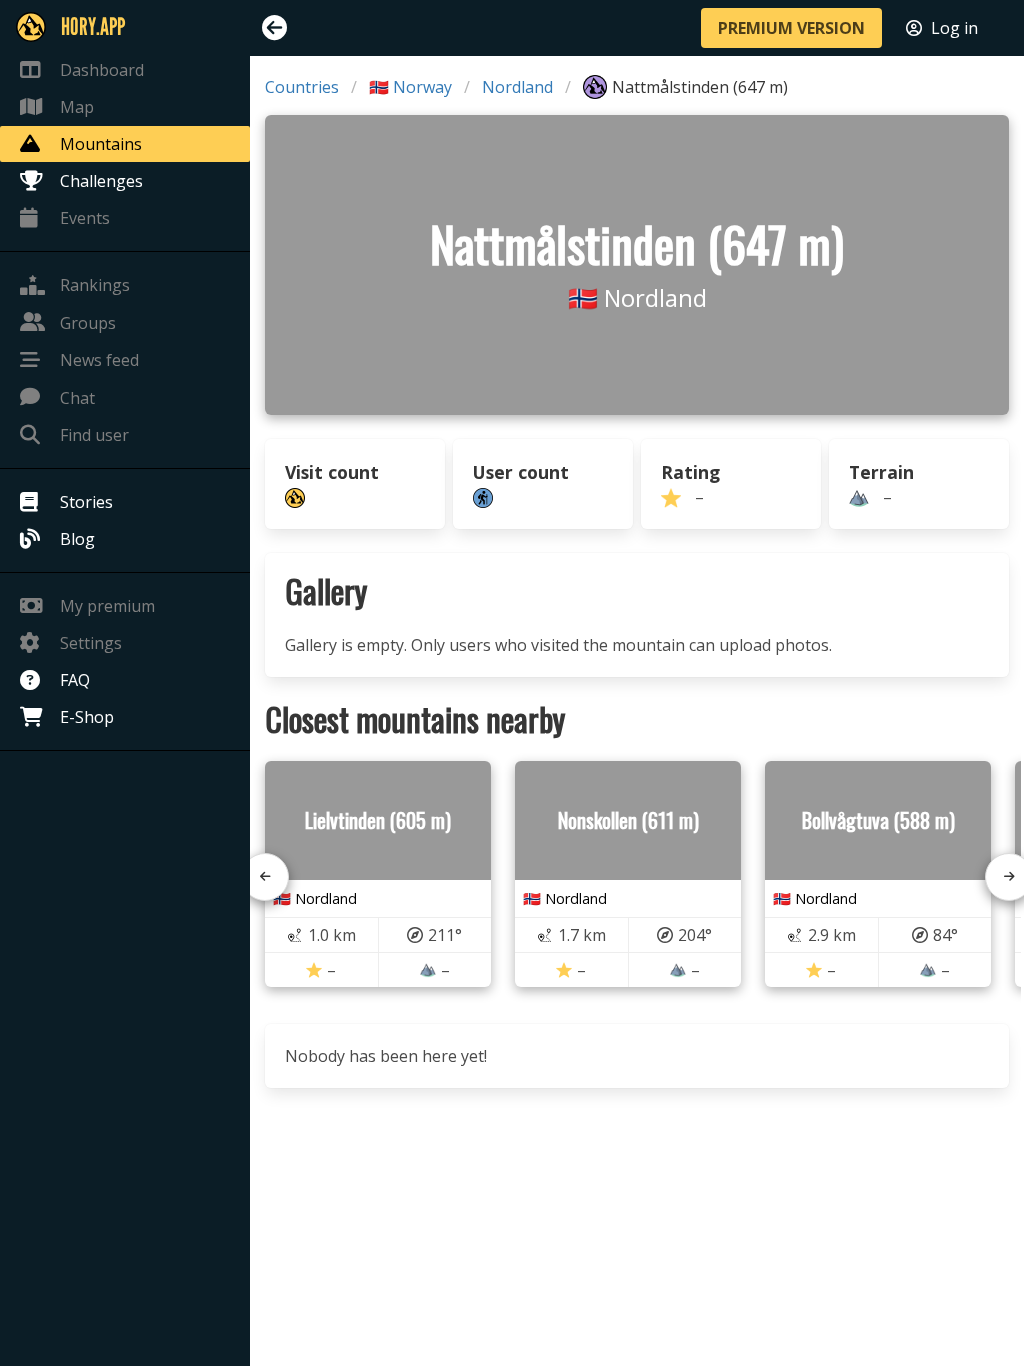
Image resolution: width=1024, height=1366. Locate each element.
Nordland (517, 87)
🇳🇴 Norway (410, 87)
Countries (302, 87)
